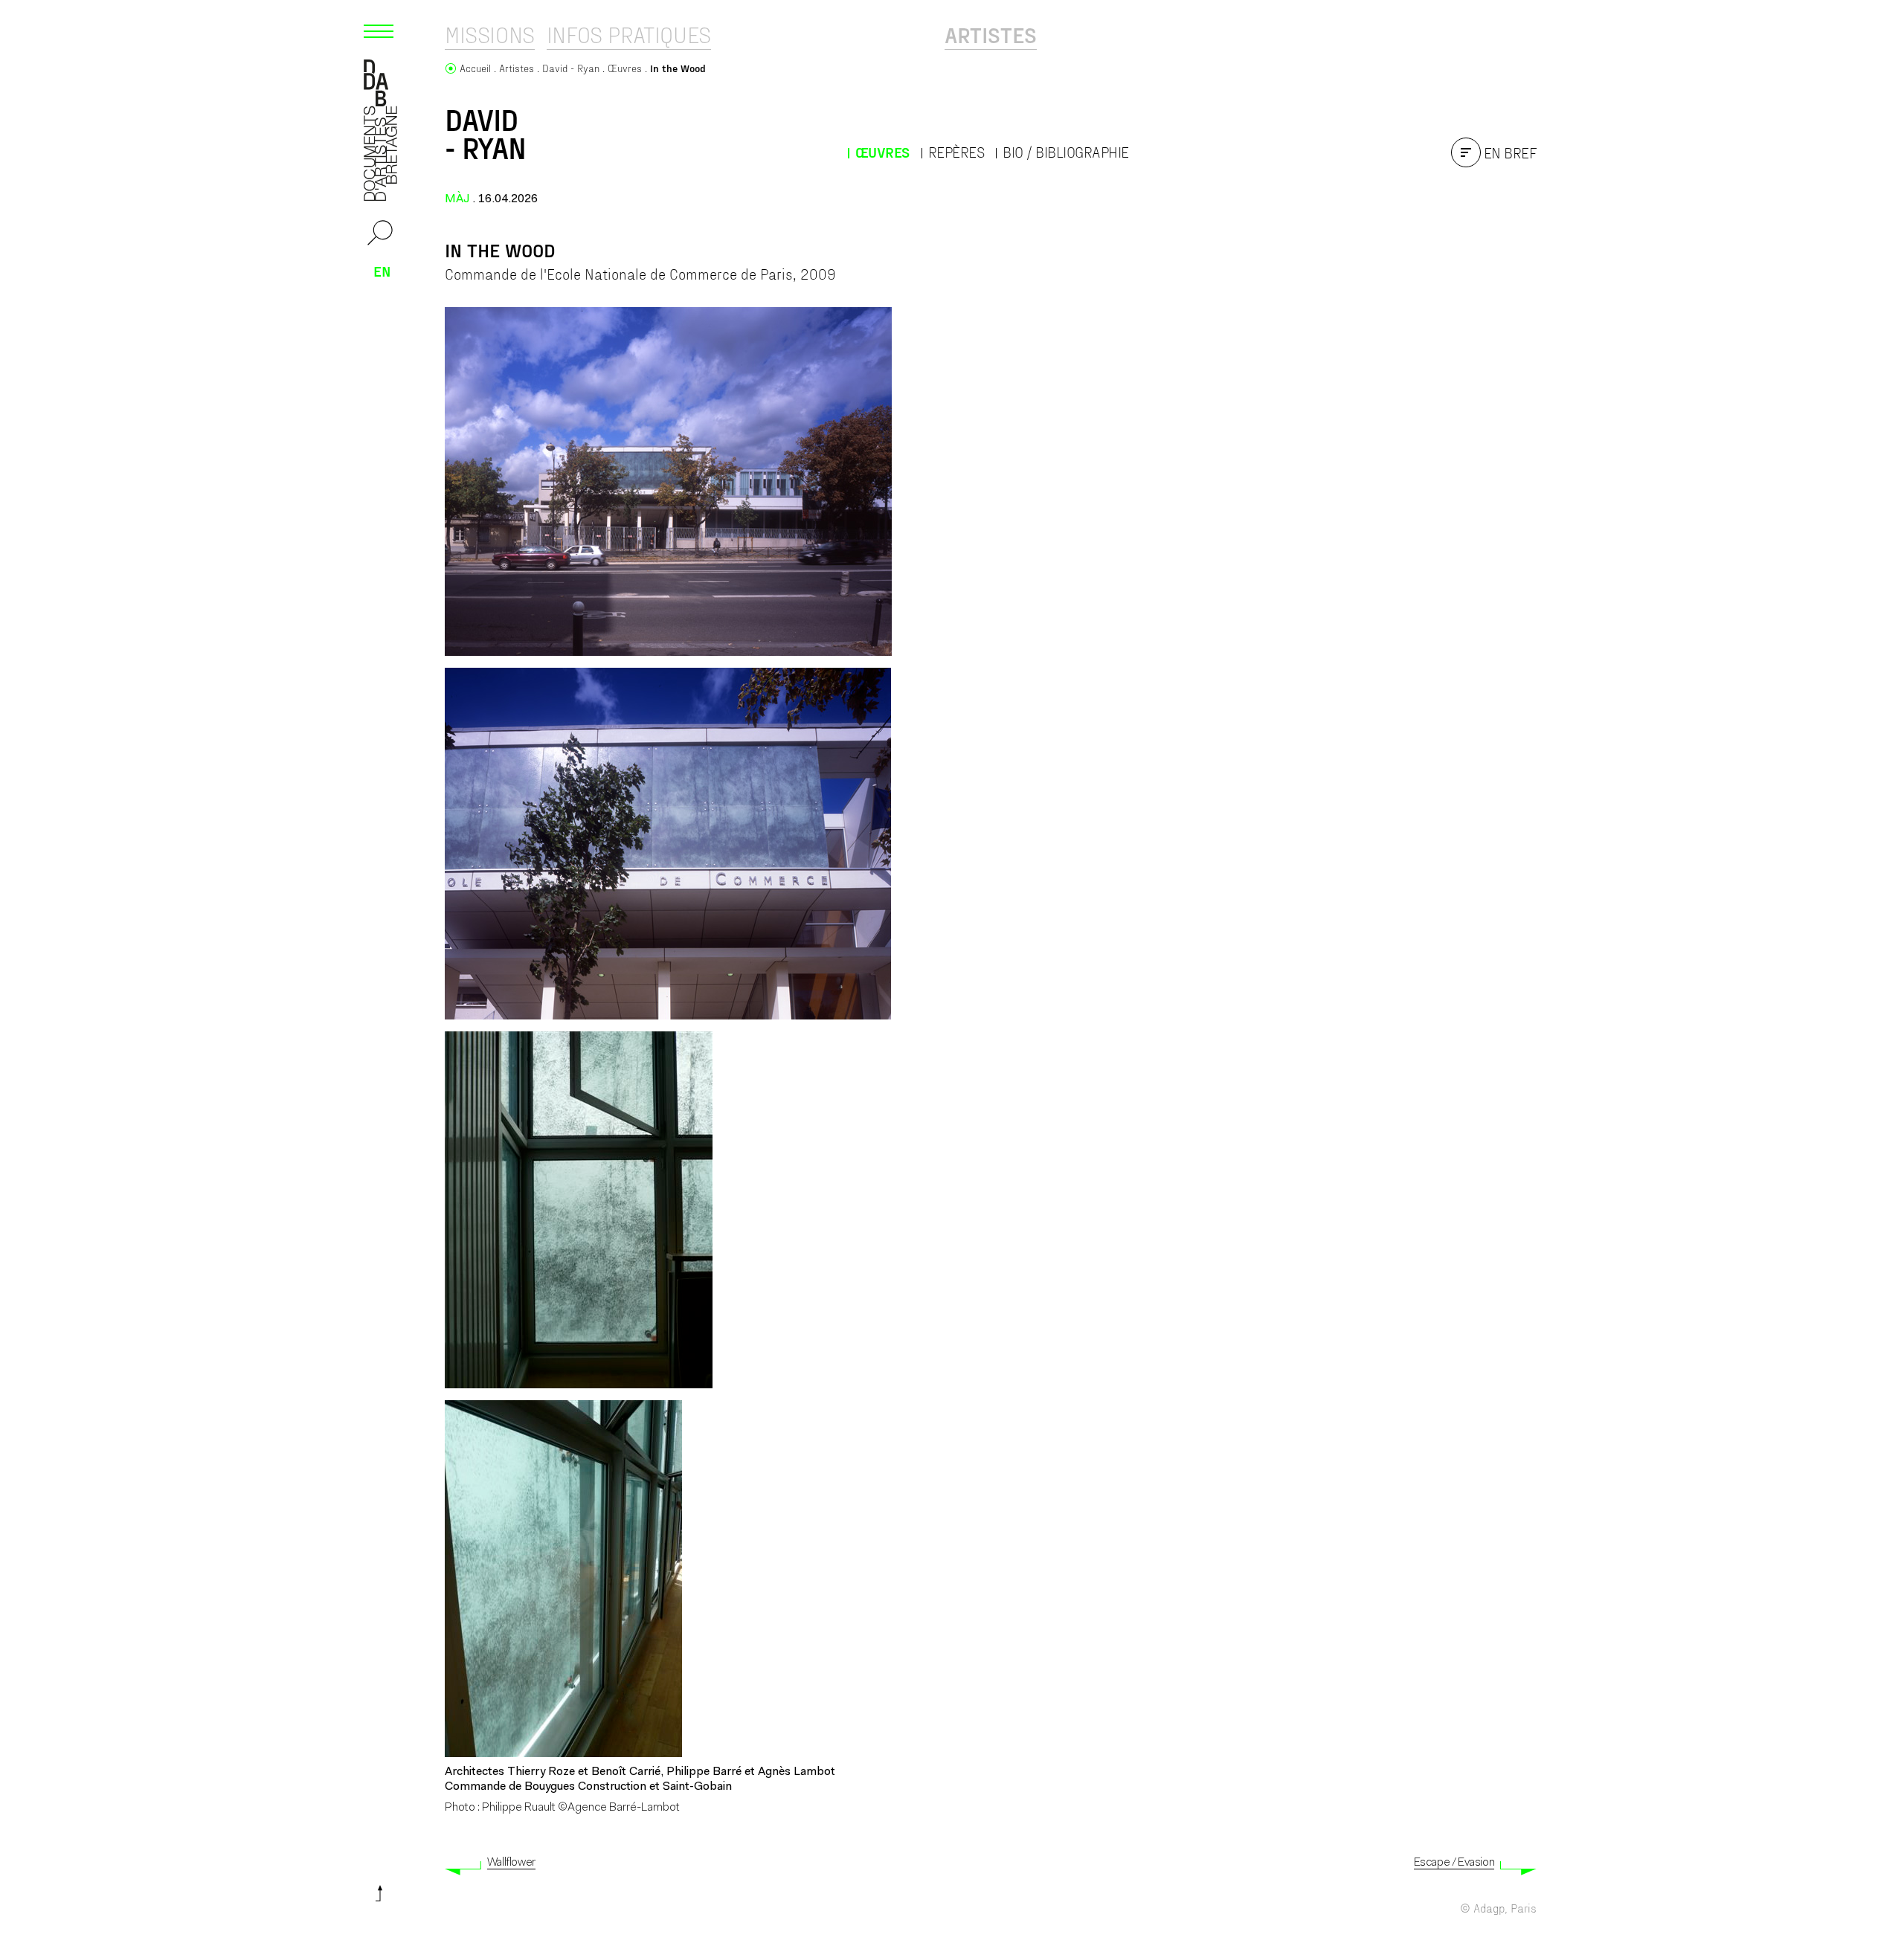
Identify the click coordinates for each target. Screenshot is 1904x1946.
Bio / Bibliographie (1066, 152)
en (382, 271)
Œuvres (882, 152)
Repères (956, 152)
